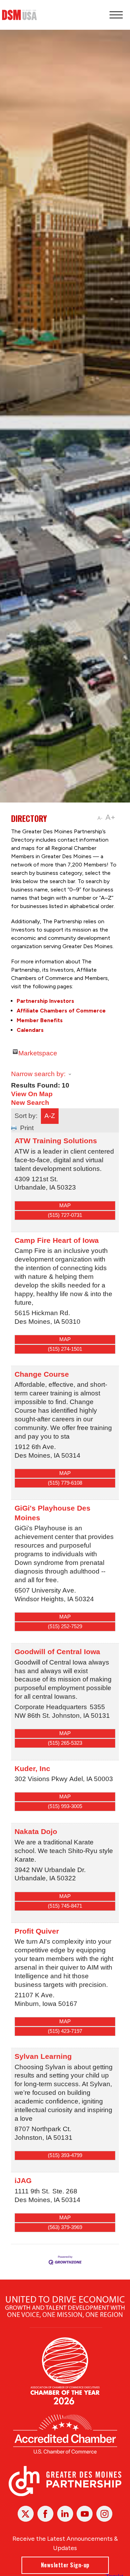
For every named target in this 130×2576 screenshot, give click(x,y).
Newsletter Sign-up (65, 2565)
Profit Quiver (37, 1931)
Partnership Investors (45, 1001)
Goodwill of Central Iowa (57, 1652)
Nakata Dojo (36, 1831)
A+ (110, 817)
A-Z (50, 1116)
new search (30, 1103)
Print (27, 1128)
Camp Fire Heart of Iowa (57, 1240)
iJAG (23, 2180)
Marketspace (38, 1052)
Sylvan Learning (43, 2056)
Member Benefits (40, 1020)
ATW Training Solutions (56, 1141)
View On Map (32, 1094)
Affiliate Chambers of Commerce (61, 1011)
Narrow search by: (38, 1074)
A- (100, 818)
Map (65, 1205)
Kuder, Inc (32, 1768)
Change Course (42, 1374)
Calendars (30, 1030)
